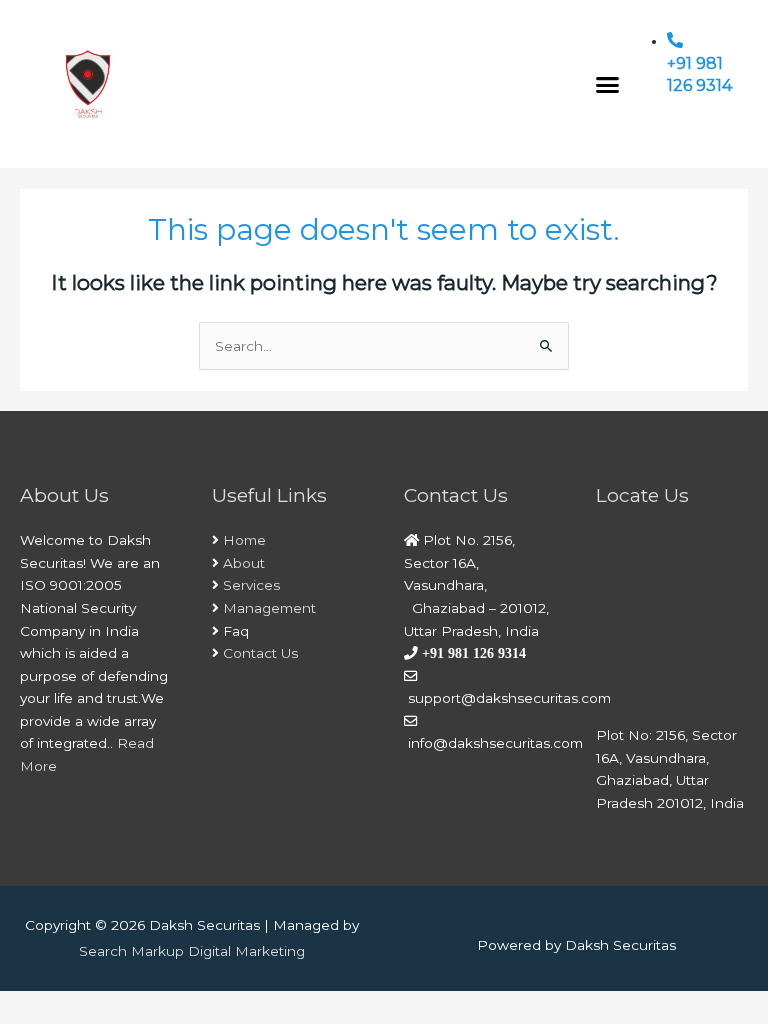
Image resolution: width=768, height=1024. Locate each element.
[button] (608, 84)
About (244, 563)
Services (251, 585)
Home (244, 540)
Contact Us (260, 653)
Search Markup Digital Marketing (192, 951)
